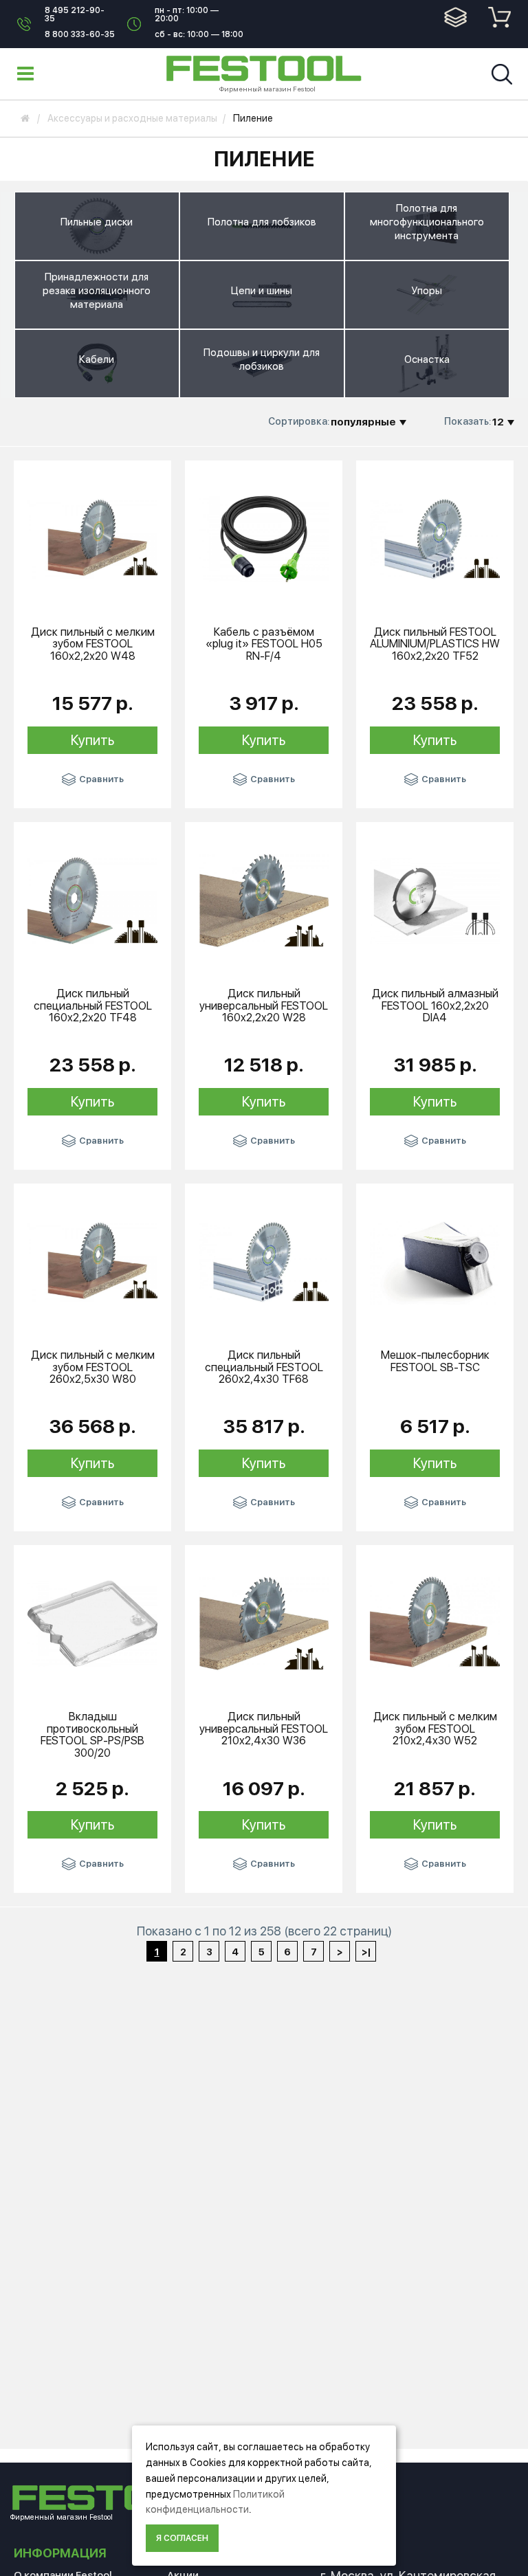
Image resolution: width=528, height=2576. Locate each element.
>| (366, 1952)
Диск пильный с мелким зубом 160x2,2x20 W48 (93, 644)
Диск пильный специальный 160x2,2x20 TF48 (93, 1006)
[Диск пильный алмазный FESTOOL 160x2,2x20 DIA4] (435, 900)
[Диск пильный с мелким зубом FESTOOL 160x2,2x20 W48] (92, 538)
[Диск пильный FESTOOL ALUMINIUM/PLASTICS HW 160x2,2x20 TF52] (435, 538)
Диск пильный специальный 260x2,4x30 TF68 (264, 1367)
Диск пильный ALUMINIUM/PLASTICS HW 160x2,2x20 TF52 (435, 644)
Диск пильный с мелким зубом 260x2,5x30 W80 (93, 1367)
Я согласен (182, 2538)
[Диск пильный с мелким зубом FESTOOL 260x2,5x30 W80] (92, 1261)
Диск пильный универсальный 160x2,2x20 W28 (264, 1006)
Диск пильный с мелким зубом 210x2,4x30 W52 (435, 1729)
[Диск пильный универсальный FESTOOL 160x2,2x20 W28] (264, 900)
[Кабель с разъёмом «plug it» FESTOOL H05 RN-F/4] (264, 538)
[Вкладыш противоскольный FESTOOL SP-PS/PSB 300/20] (92, 1623)
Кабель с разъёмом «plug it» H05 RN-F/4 (264, 644)
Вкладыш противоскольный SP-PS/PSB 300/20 (92, 1735)
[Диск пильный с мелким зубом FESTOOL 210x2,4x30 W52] (435, 1623)
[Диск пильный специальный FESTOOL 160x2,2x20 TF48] (92, 900)
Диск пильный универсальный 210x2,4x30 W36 (264, 1729)
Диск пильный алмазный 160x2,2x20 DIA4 (435, 1006)
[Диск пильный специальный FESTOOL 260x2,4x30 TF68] (264, 1261)
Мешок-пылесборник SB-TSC (435, 1361)
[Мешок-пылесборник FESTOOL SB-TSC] (435, 1261)
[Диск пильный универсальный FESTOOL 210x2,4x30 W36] (264, 1623)
